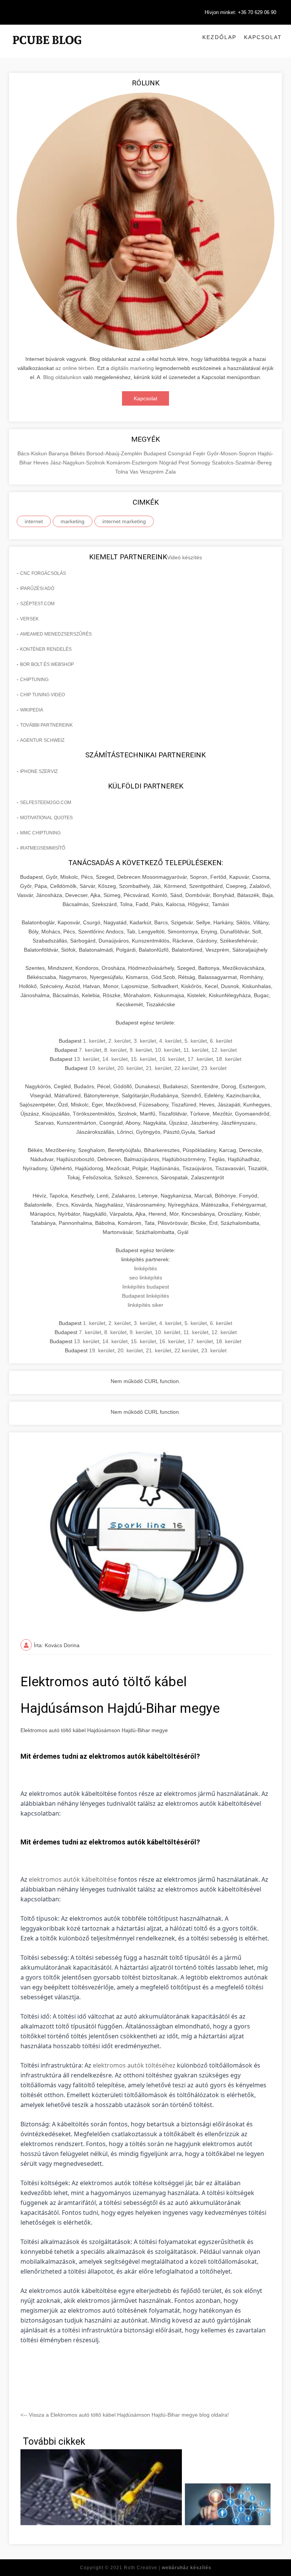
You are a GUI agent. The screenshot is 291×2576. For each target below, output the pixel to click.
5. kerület (196, 1041)
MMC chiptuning (40, 833)
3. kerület (145, 1041)
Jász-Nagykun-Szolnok (78, 463)
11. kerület (196, 1050)
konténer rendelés (46, 649)
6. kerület (221, 1041)
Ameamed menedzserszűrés (56, 634)
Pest (185, 463)
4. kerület (170, 1041)
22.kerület (186, 1068)
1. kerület (94, 1041)
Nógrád (169, 463)
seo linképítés (146, 1278)
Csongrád (180, 453)
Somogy (201, 463)
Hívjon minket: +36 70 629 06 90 (240, 12)
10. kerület (168, 1050)
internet (34, 521)
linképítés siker (145, 1305)
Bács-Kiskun (33, 453)
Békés (78, 453)
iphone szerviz (39, 771)
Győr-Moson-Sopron (232, 453)
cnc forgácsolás (43, 573)
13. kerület (87, 1059)
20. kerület (130, 1068)
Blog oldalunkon (62, 377)
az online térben (75, 368)
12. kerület (224, 1050)
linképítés (145, 1268)
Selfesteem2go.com (46, 803)
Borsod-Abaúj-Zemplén (115, 453)
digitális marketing (132, 368)
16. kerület (172, 1059)
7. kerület (90, 1050)
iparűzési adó (37, 589)
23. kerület (214, 1068)
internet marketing (124, 521)
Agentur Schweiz (42, 740)
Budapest (156, 453)
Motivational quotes (46, 818)
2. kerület (120, 1041)
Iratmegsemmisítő (43, 848)
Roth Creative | (168, 2568)
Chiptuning (34, 680)
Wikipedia (32, 710)
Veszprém (153, 472)
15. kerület (143, 1059)
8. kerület (115, 1050)
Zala (171, 472)
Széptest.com (37, 604)
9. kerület (141, 1050)
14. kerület (115, 1059)
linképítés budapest (146, 1287)
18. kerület (229, 1059)
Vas (135, 472)
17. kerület (200, 1059)
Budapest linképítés (145, 1296)
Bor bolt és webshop (47, 664)
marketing (73, 521)
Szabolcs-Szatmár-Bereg (242, 463)
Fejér (200, 453)
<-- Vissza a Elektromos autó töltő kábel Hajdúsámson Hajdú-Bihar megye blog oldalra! (125, 2415)
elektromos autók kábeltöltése (73, 1879)
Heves (42, 463)
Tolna (122, 472)
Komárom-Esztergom (133, 463)
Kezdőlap (219, 37)
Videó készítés (185, 557)
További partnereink (46, 725)
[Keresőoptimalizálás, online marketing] (47, 49)
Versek (29, 619)
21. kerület (159, 1068)
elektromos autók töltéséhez (134, 2065)
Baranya (59, 453)
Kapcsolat (263, 37)
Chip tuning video (42, 695)
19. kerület (102, 1068)
